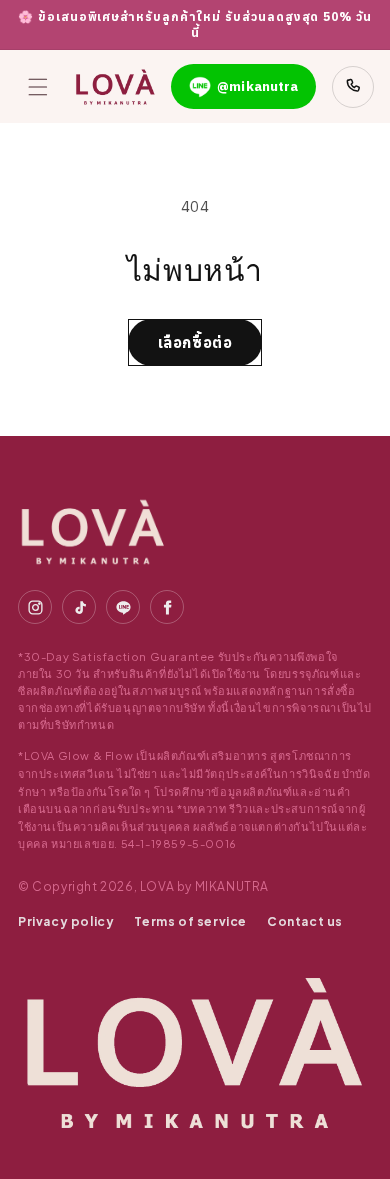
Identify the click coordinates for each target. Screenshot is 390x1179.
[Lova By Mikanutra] (93, 532)
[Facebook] (167, 607)
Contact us (305, 921)
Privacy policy (66, 921)
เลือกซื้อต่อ (195, 342)
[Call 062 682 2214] (353, 87)
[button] (38, 87)
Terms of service (190, 921)
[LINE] (123, 607)
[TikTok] (79, 607)
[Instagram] (35, 607)
